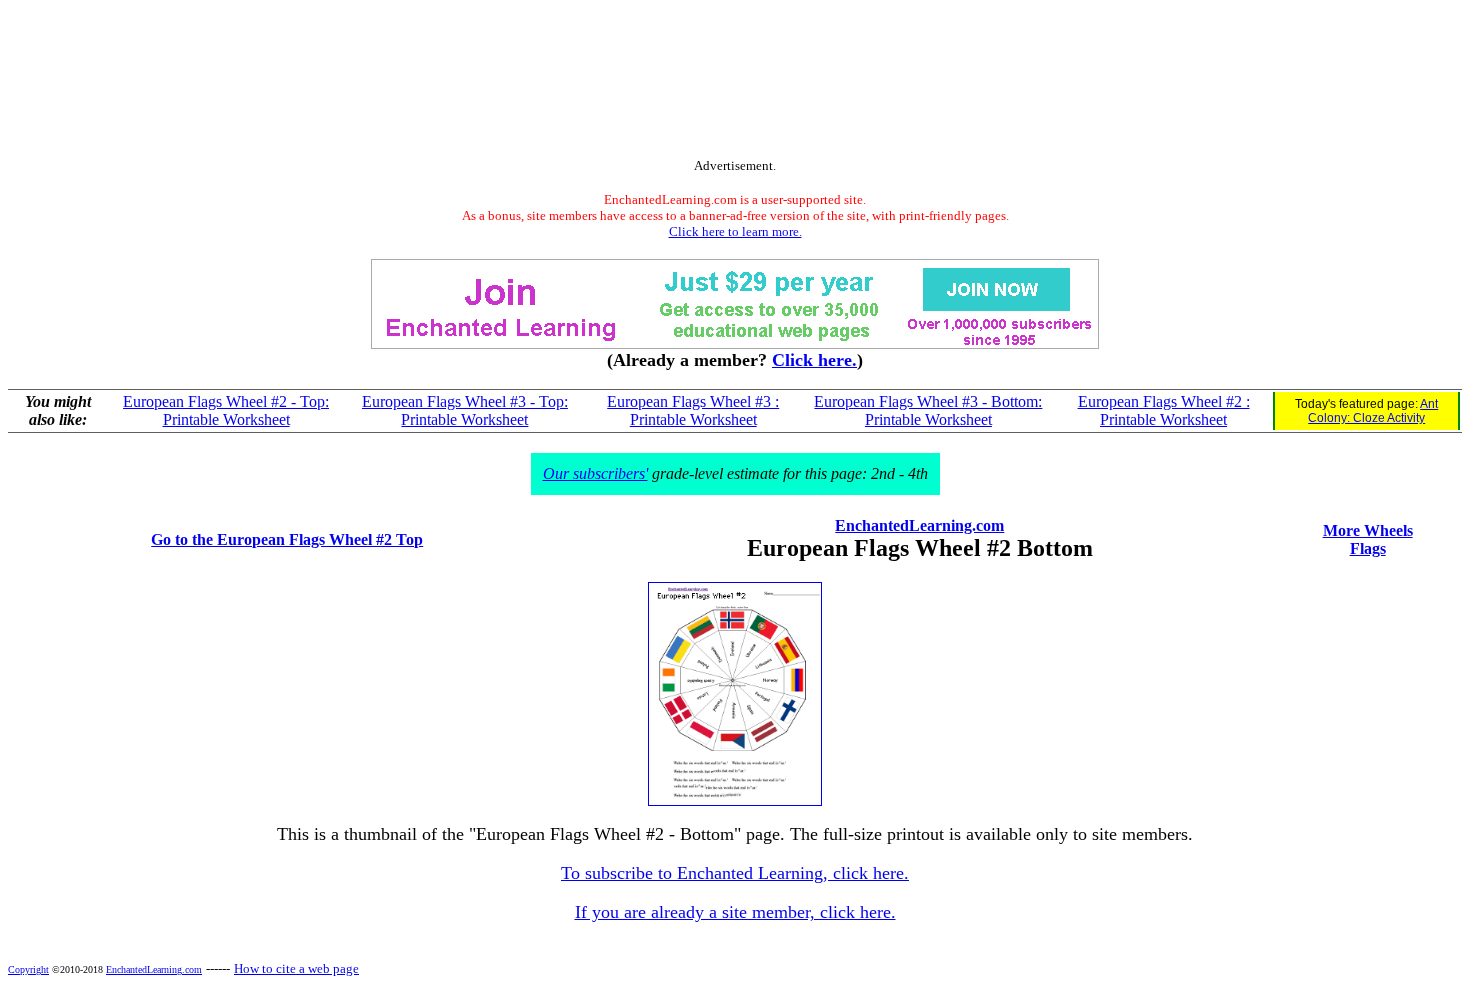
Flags (1368, 548)
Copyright (28, 969)
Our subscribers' (595, 473)
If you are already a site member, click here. (735, 912)
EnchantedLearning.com (919, 525)
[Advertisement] (735, 83)
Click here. (814, 360)
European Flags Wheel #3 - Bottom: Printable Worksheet (928, 410)
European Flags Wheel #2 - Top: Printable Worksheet (226, 410)
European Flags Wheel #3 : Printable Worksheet (693, 410)
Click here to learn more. (735, 231)
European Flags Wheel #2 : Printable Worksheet (1164, 410)
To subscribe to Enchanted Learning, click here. (735, 873)
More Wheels (1368, 530)
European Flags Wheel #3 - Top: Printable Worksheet (465, 410)
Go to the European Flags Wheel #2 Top (287, 539)
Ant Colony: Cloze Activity (1373, 411)
